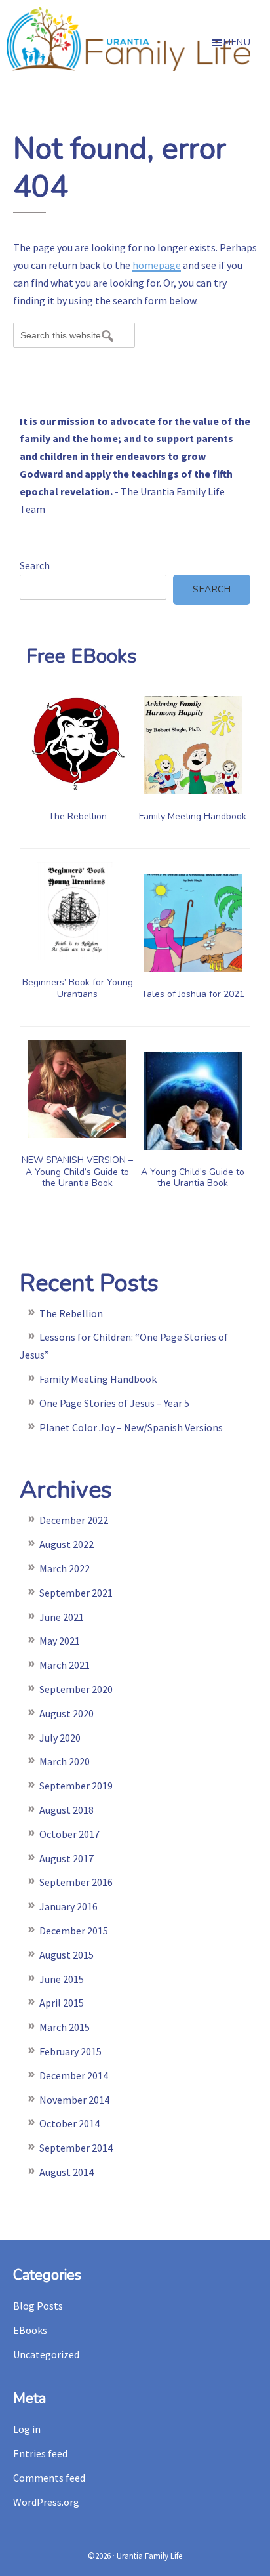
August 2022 (67, 1544)
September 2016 (76, 1882)
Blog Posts (38, 2306)
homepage (157, 265)
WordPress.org (46, 2502)
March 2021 (65, 1665)
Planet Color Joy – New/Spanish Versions (131, 1427)
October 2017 (69, 1834)
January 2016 (68, 1906)
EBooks (30, 2330)
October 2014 (69, 2123)
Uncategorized (46, 2354)
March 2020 (65, 1761)
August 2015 (67, 1955)
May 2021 (60, 1641)
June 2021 (62, 1617)
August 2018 (67, 1810)
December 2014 (74, 2075)
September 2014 (76, 2148)
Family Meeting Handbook (193, 816)
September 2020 (76, 1689)
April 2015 (62, 2003)
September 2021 (76, 1593)
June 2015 (62, 1979)
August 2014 (67, 2172)
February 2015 (70, 2051)
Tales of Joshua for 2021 (193, 994)
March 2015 (65, 2027)
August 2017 (67, 1858)
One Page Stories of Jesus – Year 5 (114, 1403)
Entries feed (40, 2453)
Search (35, 565)
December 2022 (74, 1520)
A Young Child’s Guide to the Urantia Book (193, 1178)
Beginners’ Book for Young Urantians (78, 988)
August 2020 (67, 1713)
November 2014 (74, 2100)
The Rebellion (78, 816)
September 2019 (76, 1786)
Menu (237, 42)
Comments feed (49, 2478)
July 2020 (60, 1738)
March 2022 (65, 1568)
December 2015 (74, 1931)
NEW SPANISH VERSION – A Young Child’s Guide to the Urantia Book (77, 1172)
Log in (27, 2429)
